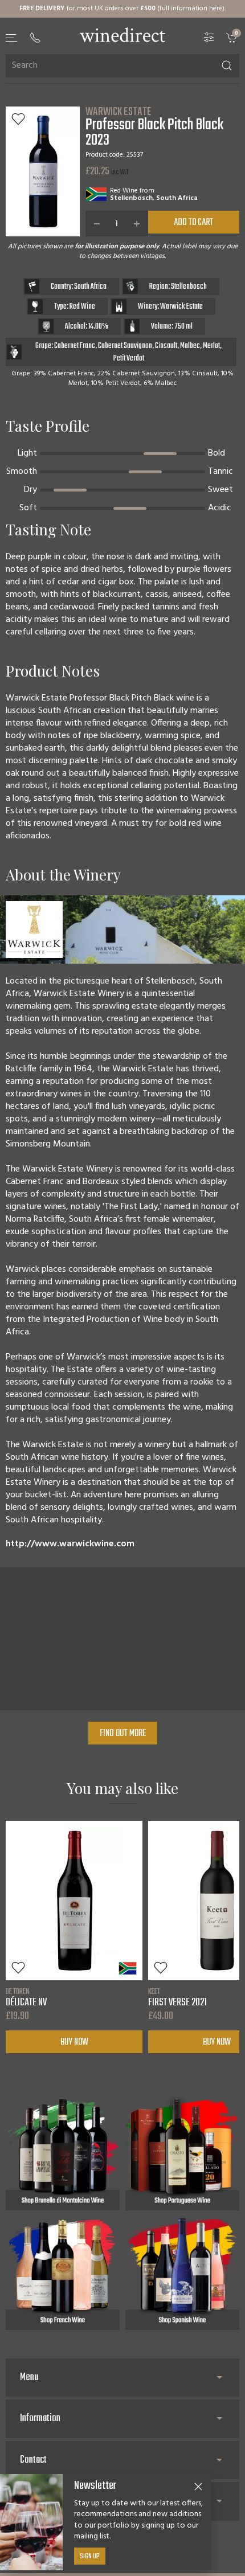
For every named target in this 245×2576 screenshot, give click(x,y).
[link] (233, 37)
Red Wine (124, 191)
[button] (12, 38)
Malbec (190, 346)
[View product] (74, 1901)
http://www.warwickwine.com (70, 1544)
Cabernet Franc (75, 346)
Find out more (123, 1734)
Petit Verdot (129, 359)
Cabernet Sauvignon (125, 346)
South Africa (177, 198)
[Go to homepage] (122, 35)
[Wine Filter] (209, 37)
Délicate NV (26, 1997)
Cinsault (166, 346)
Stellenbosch (131, 198)
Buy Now (74, 2042)
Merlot (211, 346)
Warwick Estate (119, 112)
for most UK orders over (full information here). (122, 9)
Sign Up (90, 2557)
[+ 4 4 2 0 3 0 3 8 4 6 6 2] (35, 38)
